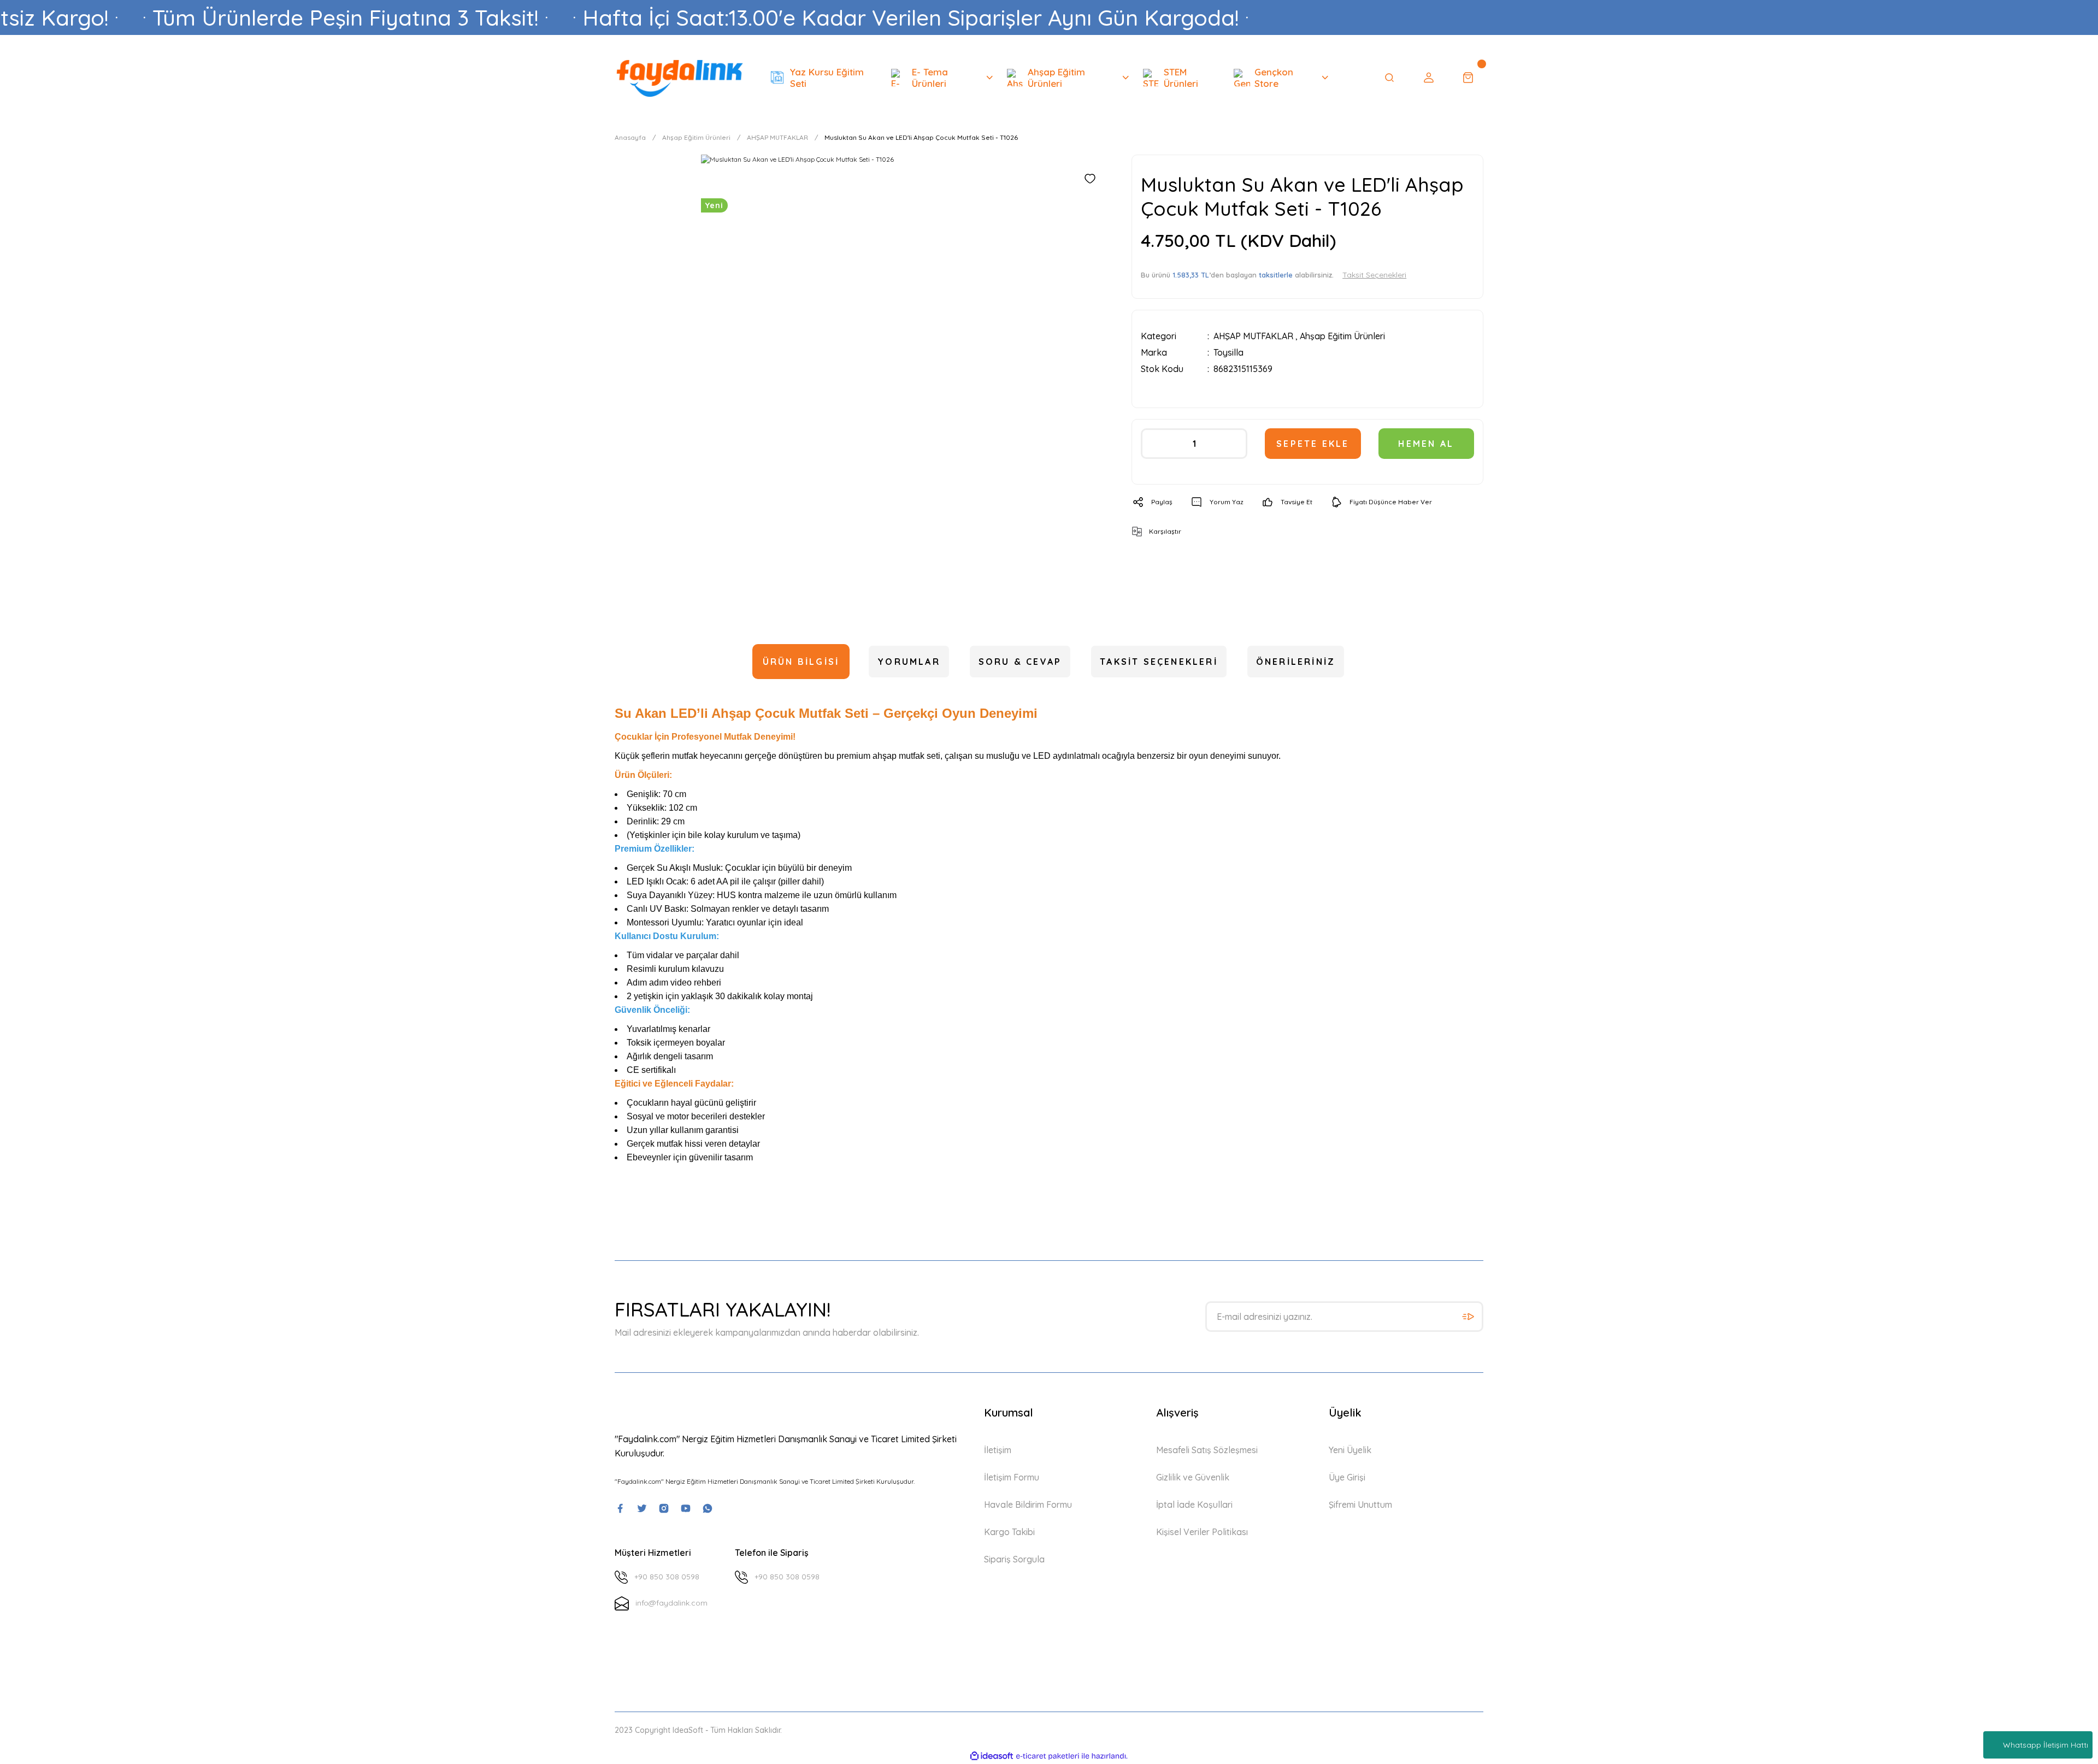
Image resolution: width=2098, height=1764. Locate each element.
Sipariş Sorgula (1014, 1559)
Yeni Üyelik (1350, 1450)
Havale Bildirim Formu (1028, 1505)
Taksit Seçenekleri (1159, 662)
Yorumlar (909, 662)
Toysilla (1228, 352)
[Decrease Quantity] (1153, 444)
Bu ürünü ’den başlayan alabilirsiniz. (1274, 275)
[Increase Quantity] (1235, 444)
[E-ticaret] (1048, 1756)
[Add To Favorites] (1090, 179)
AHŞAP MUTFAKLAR (1253, 336)
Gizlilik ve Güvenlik (1193, 1477)
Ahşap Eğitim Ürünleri (1342, 336)
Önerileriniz (1296, 662)
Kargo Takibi (1009, 1532)
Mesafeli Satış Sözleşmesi (1207, 1450)
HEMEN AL (1426, 444)
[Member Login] (1429, 78)
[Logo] (680, 77)
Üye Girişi (1347, 1477)
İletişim (998, 1450)
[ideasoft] (992, 1756)
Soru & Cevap (1020, 662)
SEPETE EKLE (1313, 444)
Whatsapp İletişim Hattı (2046, 1745)
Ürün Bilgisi (801, 662)
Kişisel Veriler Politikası (1202, 1532)
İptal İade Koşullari (1194, 1505)
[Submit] (1468, 1317)
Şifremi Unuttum (1360, 1505)
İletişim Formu (1012, 1477)
